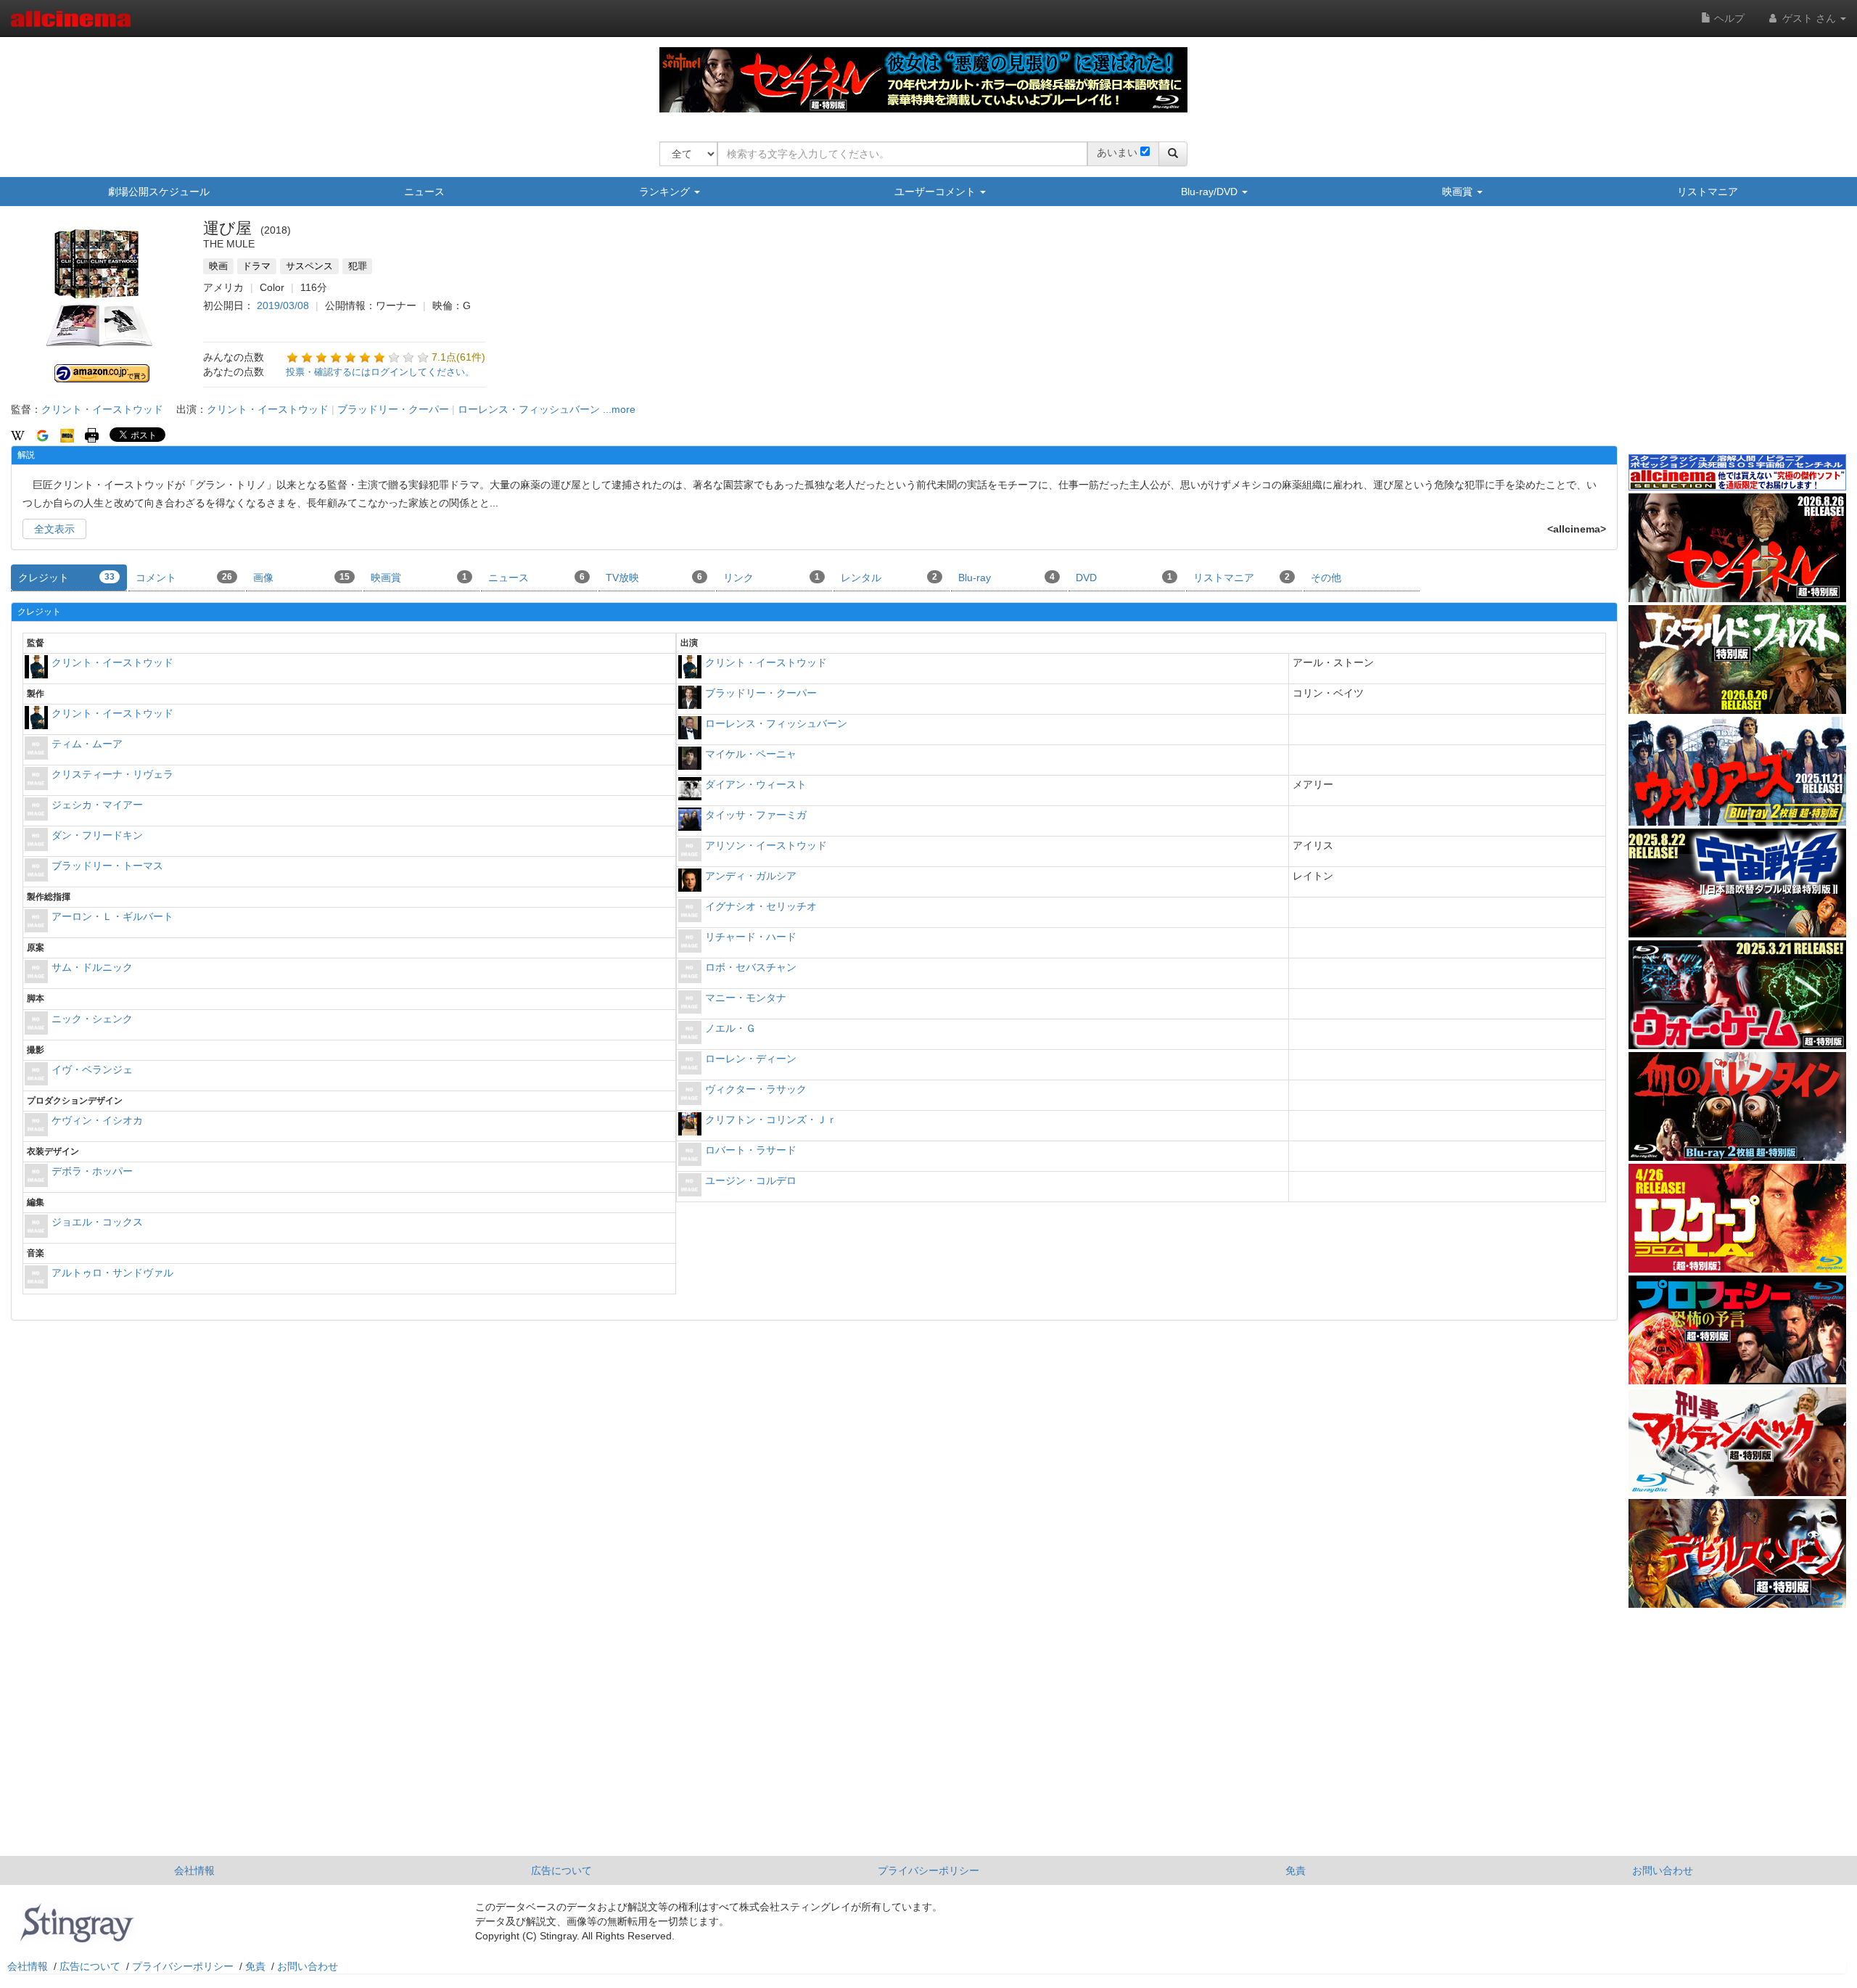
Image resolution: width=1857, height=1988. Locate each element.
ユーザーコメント (936, 192)
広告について (561, 1870)
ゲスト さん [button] (1809, 18)
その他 (1326, 578)
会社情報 (194, 1870)
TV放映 (654, 578)
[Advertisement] (1737, 340)
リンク (771, 578)
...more (619, 409)
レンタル (889, 578)
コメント (184, 578)
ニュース (424, 192)
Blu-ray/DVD (1211, 192)
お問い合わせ (1663, 1870)
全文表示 (54, 529)
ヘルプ (1728, 18)
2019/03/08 (283, 305)
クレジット (66, 578)
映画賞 (1459, 192)
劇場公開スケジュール (159, 192)
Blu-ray (1006, 578)
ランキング (666, 192)
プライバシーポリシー (928, 1870)
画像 (301, 578)
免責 (1296, 1870)
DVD (1124, 578)
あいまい (1117, 152)
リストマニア (1708, 192)
